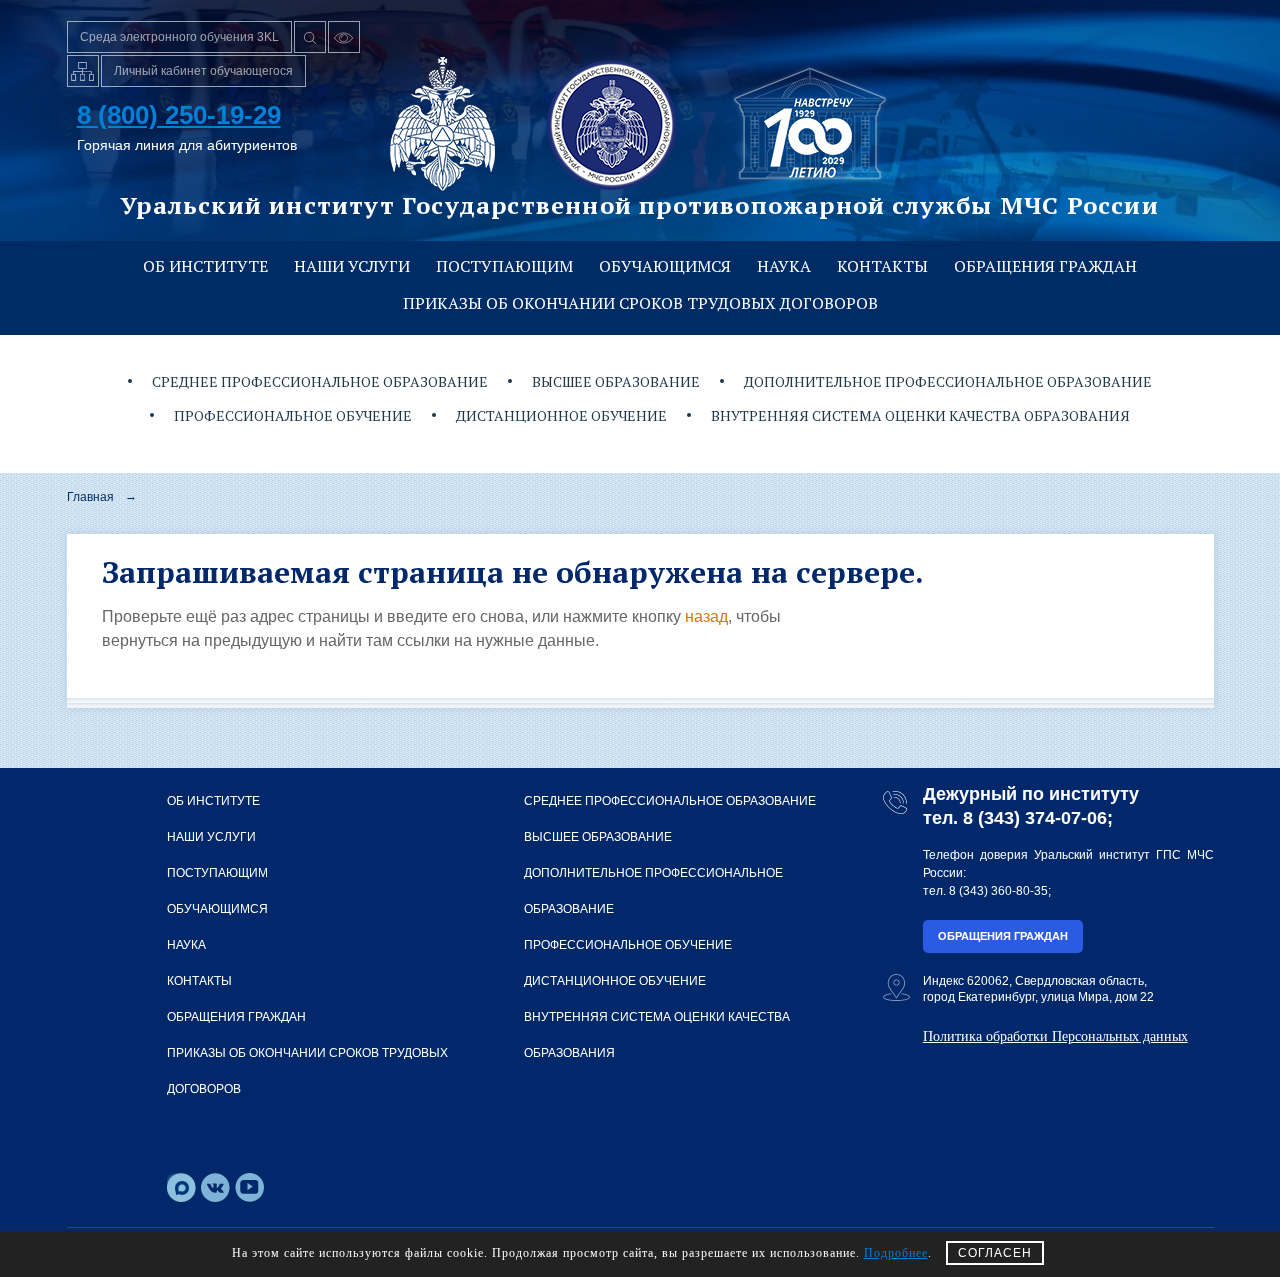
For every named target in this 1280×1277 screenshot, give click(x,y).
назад (706, 616)
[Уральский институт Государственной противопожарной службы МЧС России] (612, 124)
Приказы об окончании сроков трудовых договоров (640, 303)
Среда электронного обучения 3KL (179, 37)
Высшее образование (616, 381)
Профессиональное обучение (293, 415)
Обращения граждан (1045, 266)
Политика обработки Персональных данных (1055, 1036)
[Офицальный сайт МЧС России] (442, 124)
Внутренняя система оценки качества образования (920, 415)
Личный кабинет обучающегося (203, 71)
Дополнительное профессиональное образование (948, 381)
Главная (90, 497)
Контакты (882, 266)
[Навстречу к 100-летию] (810, 124)
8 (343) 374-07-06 (1035, 818)
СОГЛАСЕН (995, 1253)
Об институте (205, 266)
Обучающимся (665, 266)
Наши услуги (352, 266)
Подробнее (896, 1253)
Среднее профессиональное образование (320, 381)
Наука (784, 266)
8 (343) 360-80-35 (998, 891)
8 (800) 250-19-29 (179, 115)
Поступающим (504, 266)
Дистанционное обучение (561, 415)
